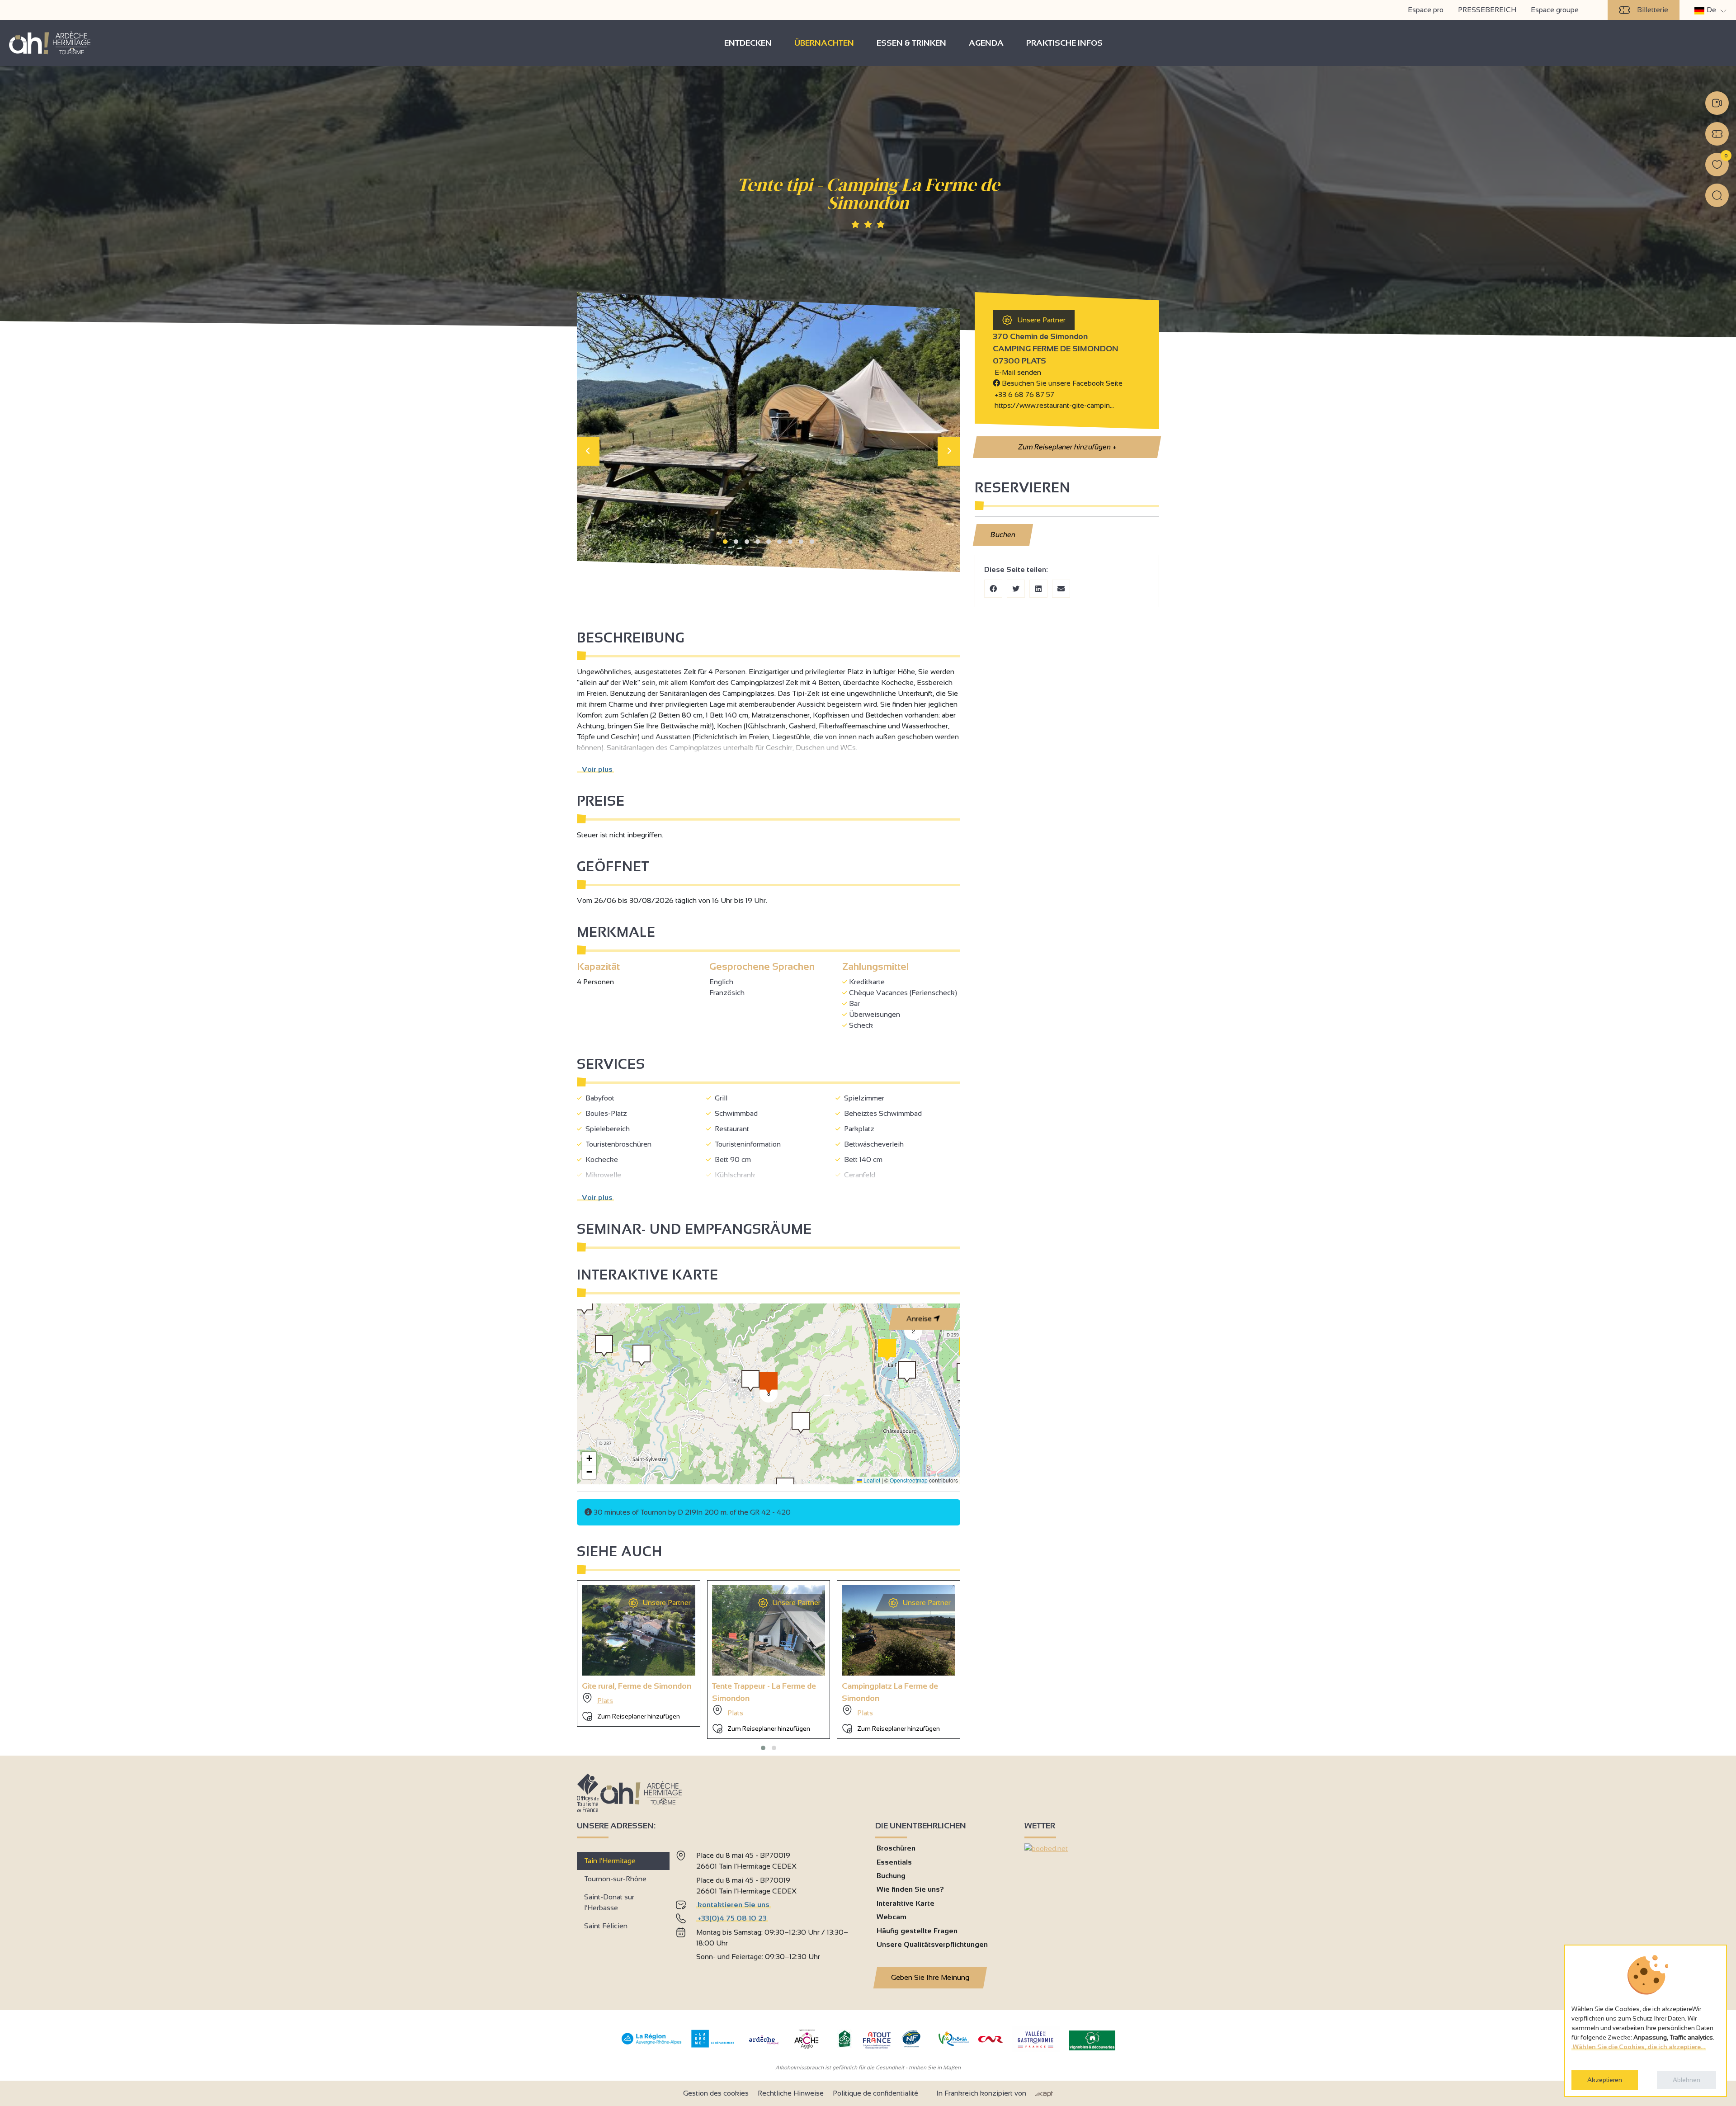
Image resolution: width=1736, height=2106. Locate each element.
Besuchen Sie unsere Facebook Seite (1061, 383)
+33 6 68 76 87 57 (1024, 394)
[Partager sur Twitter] (1016, 589)
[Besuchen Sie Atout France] (877, 2040)
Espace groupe (1555, 10)
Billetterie (1653, 10)
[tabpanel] (768, 1908)
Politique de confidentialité (875, 2093)
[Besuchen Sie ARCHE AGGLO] (806, 2049)
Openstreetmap (909, 1480)
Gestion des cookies (716, 2093)
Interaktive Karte (906, 1903)
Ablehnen (1686, 2080)
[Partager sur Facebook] (993, 589)
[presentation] (588, 451)
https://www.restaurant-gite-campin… (1053, 405)
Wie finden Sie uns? (910, 1889)
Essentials (894, 1862)
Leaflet (871, 1480)
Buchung (891, 1876)
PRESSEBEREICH (1487, 10)
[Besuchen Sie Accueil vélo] (844, 2045)
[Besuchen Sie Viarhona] (954, 2043)
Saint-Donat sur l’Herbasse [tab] (609, 1902)
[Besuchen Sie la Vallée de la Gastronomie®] (1036, 2050)
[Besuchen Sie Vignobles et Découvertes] (1092, 2040)
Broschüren (896, 1848)
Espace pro (1426, 10)
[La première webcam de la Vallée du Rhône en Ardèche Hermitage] (1717, 103)
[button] (725, 542)
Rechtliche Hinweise (791, 2093)
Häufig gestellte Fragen (917, 1931)
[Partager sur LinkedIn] (1038, 589)
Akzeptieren (1605, 2080)
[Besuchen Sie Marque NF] (911, 2045)
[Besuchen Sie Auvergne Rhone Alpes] (652, 2045)
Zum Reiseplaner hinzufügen (1066, 447)
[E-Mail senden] (1061, 589)
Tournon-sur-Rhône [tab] (615, 1879)
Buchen (1003, 535)
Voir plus (595, 769)
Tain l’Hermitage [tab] (610, 1861)
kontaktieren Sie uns (734, 1905)
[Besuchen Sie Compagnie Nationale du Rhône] (991, 2040)
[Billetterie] (1717, 134)
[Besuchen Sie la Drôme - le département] (713, 2045)
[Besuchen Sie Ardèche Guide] (764, 2045)
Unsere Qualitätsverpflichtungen (932, 1944)
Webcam (892, 1917)
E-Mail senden (1017, 372)
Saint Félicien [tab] (606, 1926)
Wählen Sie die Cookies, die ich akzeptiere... (1639, 2047)
